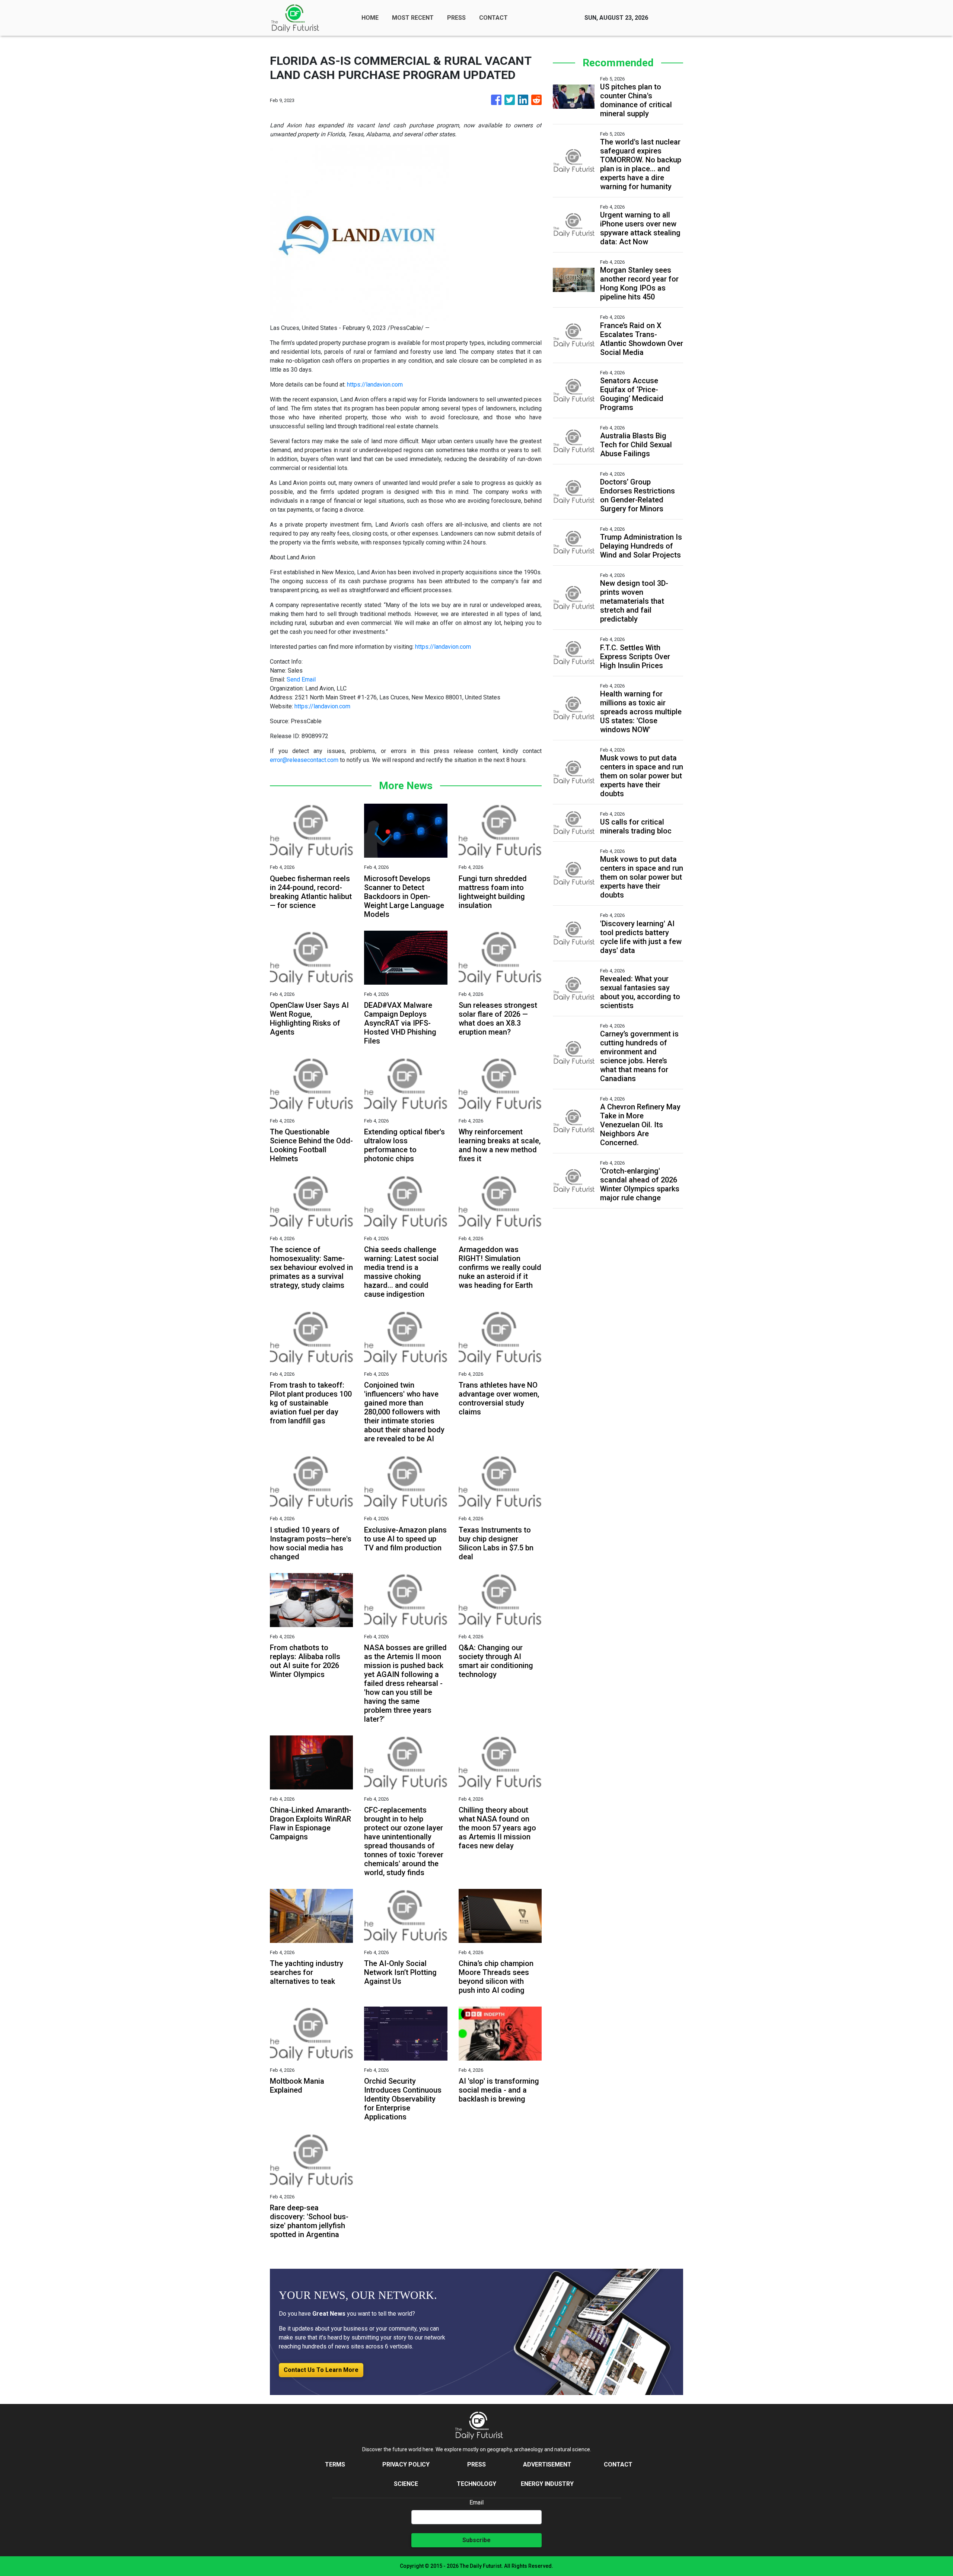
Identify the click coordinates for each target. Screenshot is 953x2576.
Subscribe (476, 2540)
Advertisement (547, 2464)
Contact (618, 2464)
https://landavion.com (375, 385)
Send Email (301, 679)
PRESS (456, 18)
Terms (335, 2464)
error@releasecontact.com (304, 760)
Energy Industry (547, 2484)
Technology (476, 2484)
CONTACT (493, 18)
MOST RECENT (413, 18)
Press (476, 2464)
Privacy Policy (406, 2464)
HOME (370, 18)
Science (406, 2484)
